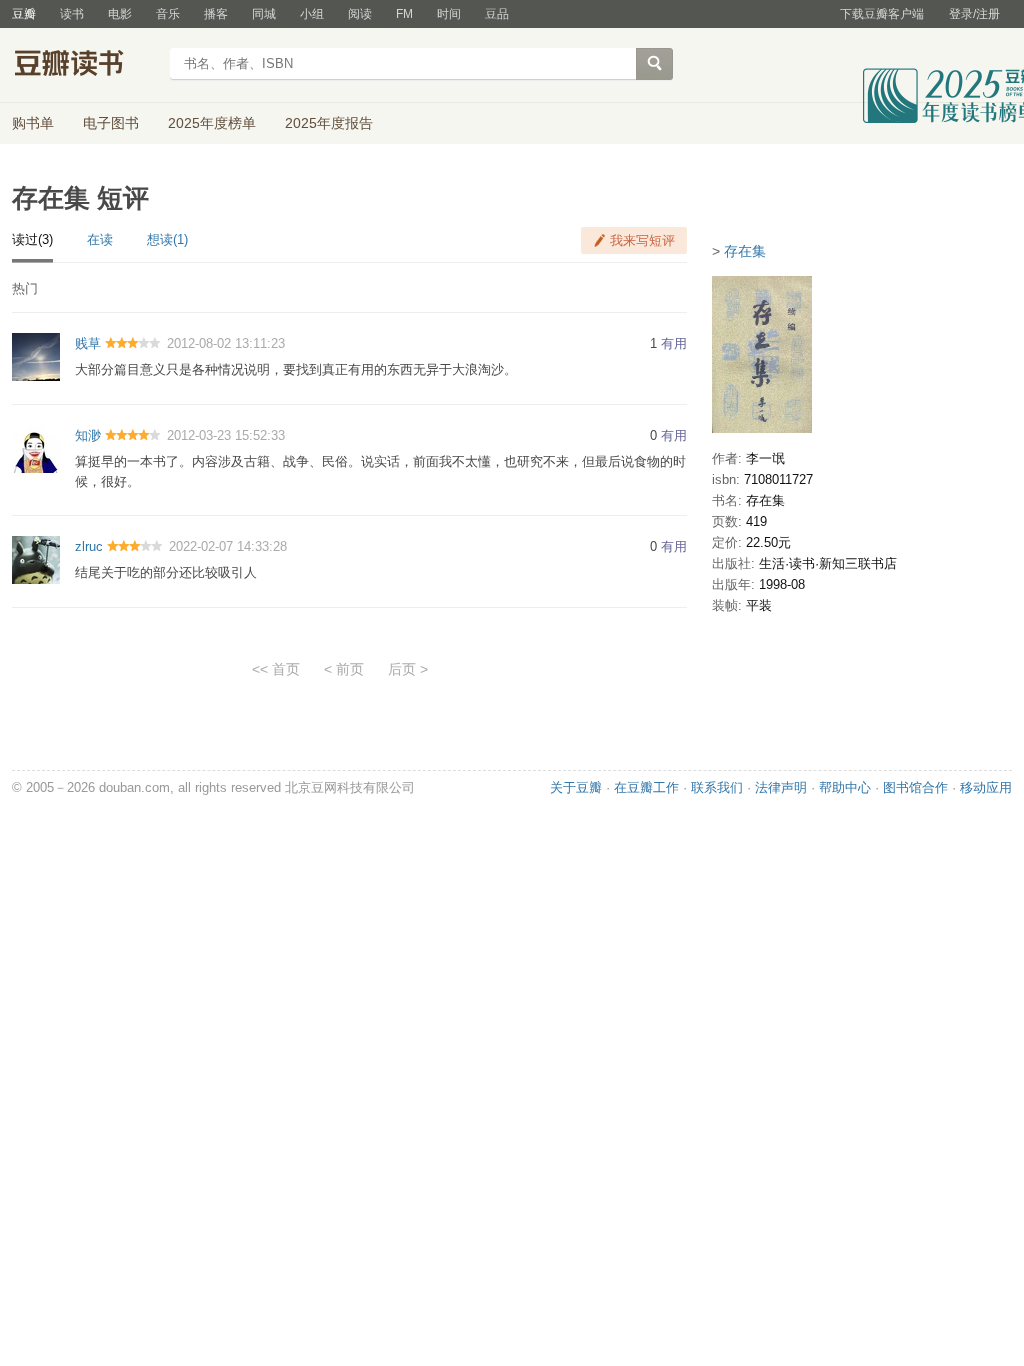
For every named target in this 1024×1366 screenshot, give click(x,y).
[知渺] (36, 447)
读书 (72, 14)
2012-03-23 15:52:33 (226, 435)
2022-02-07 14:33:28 (228, 546)
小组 (312, 14)
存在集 (745, 251)
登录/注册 (974, 14)
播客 (216, 14)
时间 (449, 14)
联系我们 (717, 787)
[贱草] (36, 356)
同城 (264, 14)
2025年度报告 (329, 123)
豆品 (497, 14)
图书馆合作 (915, 787)
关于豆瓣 (576, 787)
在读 (100, 239)
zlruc (89, 546)
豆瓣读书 (84, 66)
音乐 (168, 14)
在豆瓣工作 (646, 787)
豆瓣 (24, 14)
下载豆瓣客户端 (882, 14)
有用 (674, 343)
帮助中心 (845, 787)
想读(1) (167, 239)
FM (404, 14)
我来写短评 (642, 240)
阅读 (360, 14)
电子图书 (111, 123)
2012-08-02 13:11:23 (226, 343)
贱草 (88, 343)
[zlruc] (36, 558)
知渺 (88, 435)
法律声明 (781, 787)
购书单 (33, 123)
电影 (120, 14)
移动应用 (986, 787)
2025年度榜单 (212, 123)
